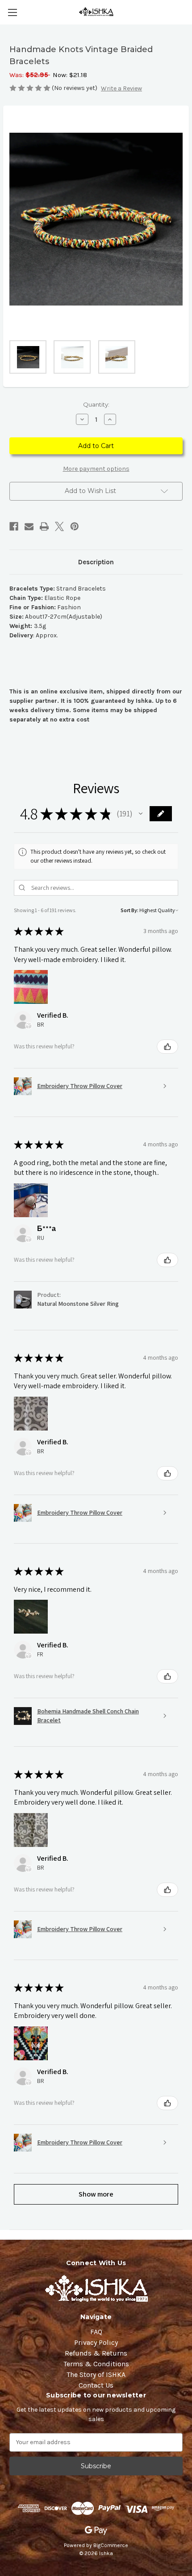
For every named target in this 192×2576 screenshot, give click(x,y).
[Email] (29, 526)
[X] (59, 526)
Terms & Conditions (96, 2364)
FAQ (96, 2332)
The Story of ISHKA (96, 2374)
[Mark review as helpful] (167, 1047)
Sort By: (129, 910)
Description (96, 562)
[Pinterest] (75, 526)
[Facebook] (14, 526)
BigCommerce (111, 2545)
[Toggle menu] (12, 12)
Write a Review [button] (121, 88)
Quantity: (96, 404)
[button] (141, 814)
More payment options (96, 469)
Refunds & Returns (96, 2353)
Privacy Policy (96, 2342)
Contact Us (96, 2385)
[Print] (44, 526)
